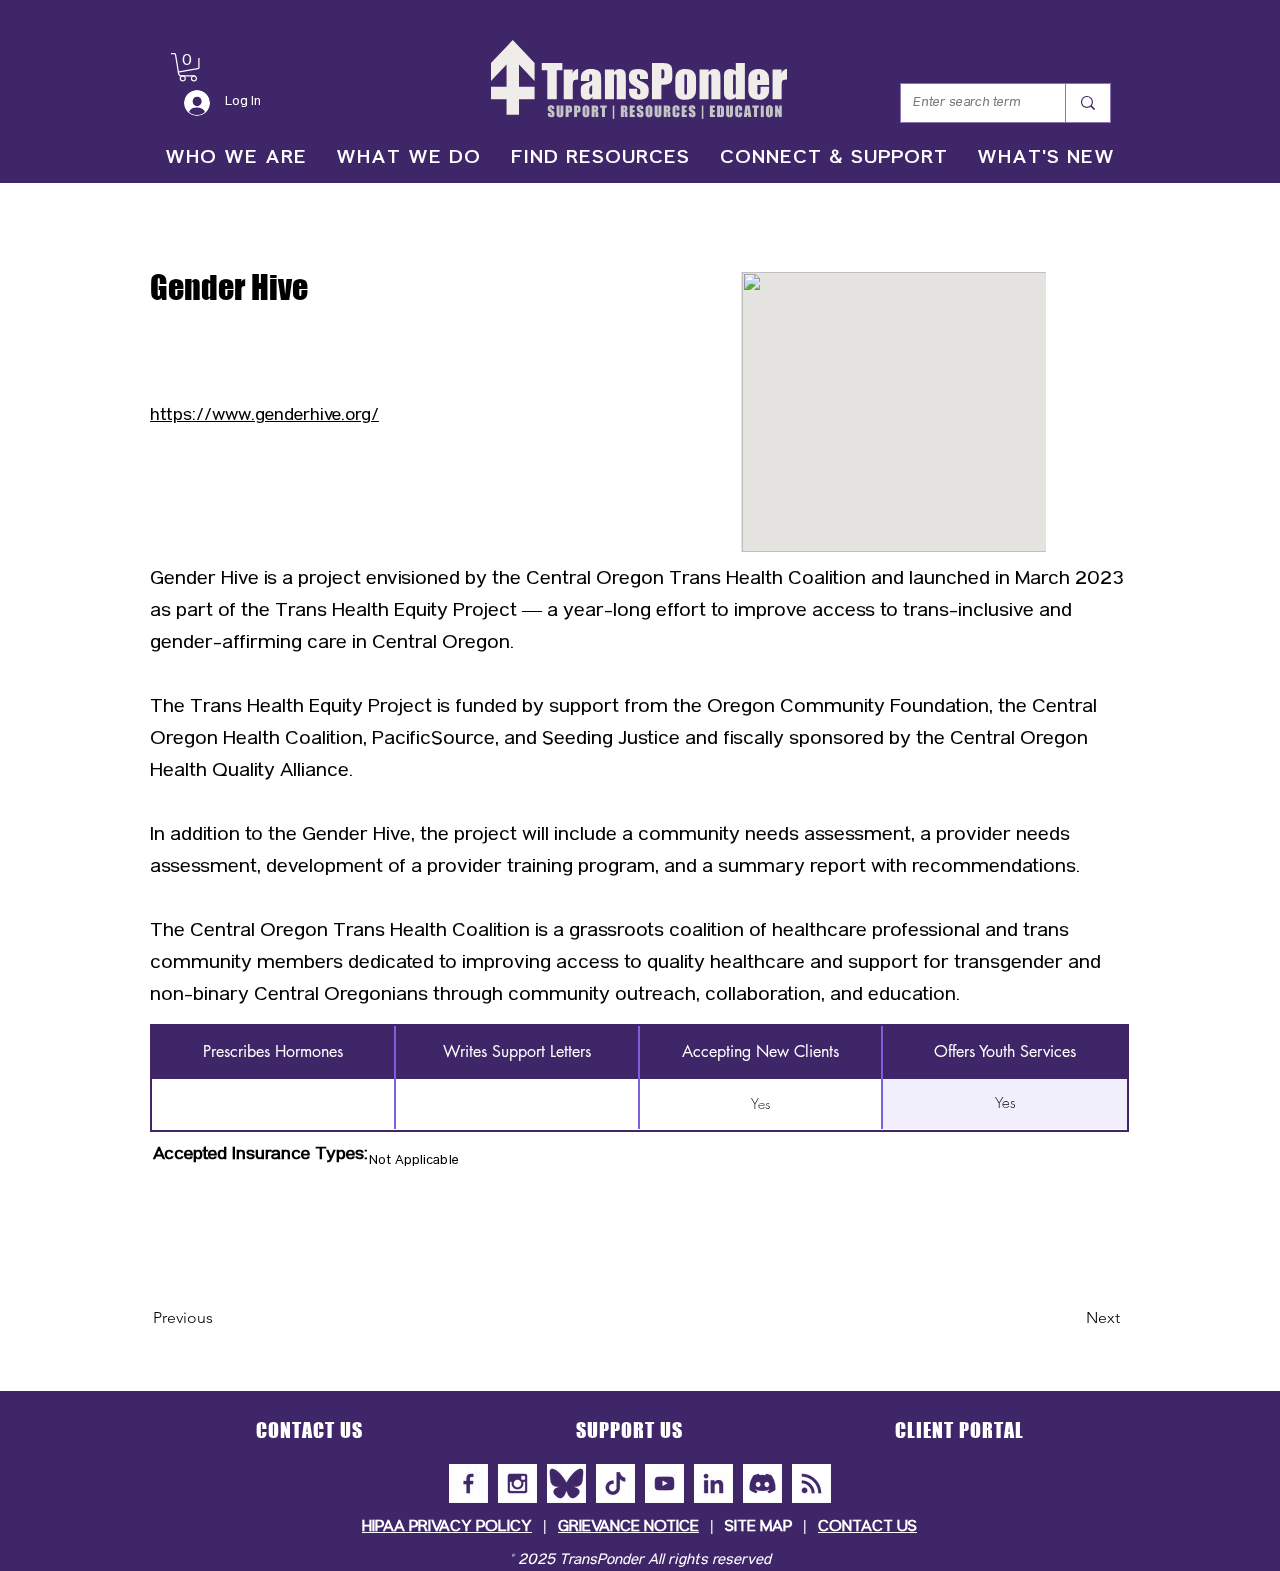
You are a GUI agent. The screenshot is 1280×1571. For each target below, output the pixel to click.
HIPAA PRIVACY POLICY (447, 1528)
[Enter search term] (1087, 103)
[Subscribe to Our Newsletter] (811, 1483)
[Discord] (762, 1483)
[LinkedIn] (713, 1483)
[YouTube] (664, 1483)
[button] (188, 67)
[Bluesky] (566, 1483)
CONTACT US (867, 1528)
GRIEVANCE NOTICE (628, 1528)
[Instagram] (517, 1483)
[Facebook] (468, 1483)
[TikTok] (615, 1483)
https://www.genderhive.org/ (264, 416)
